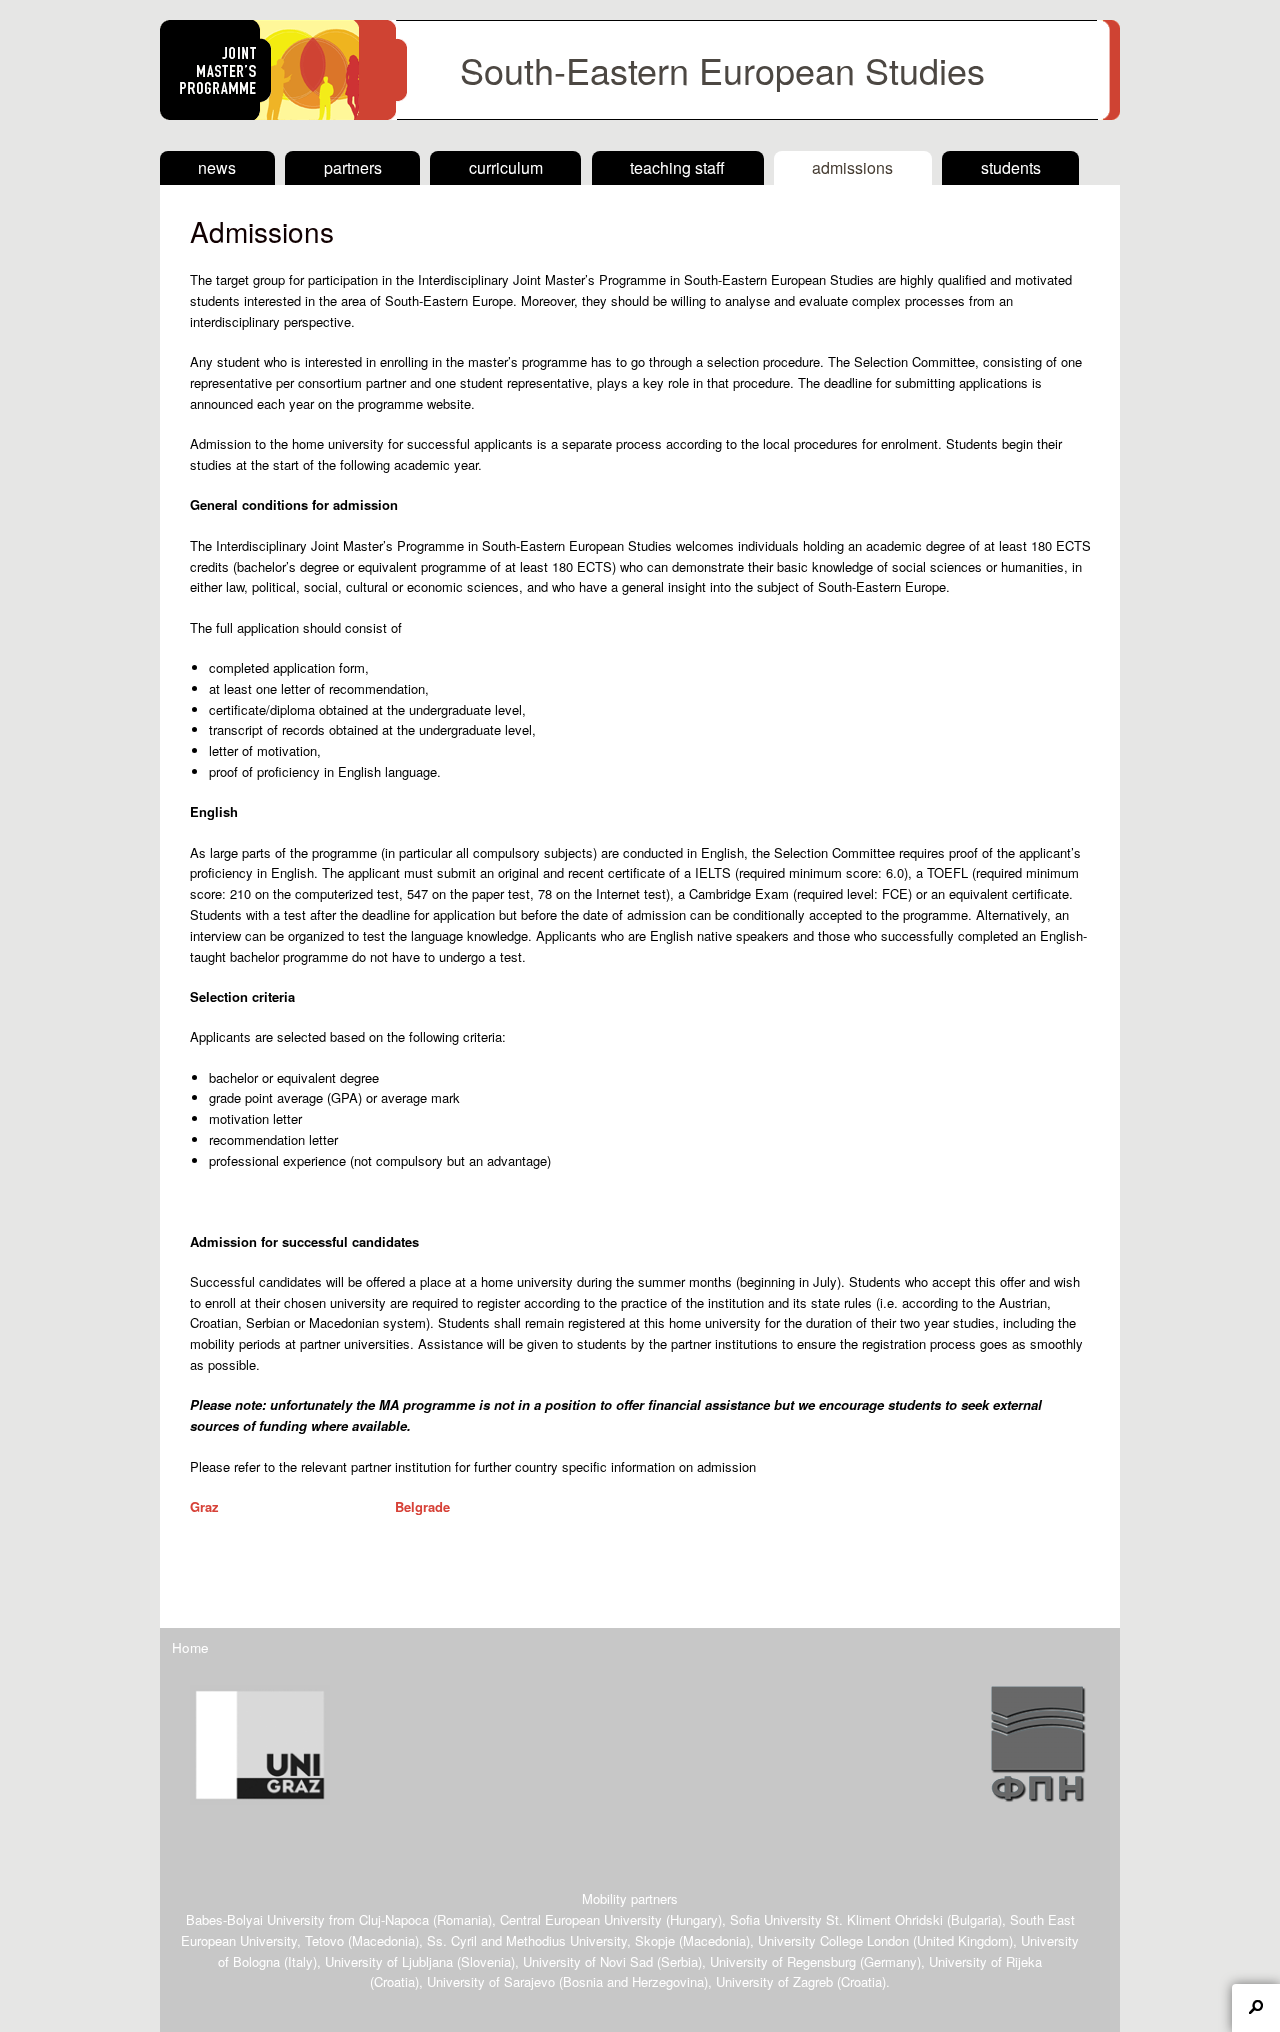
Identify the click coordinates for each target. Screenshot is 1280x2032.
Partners (353, 167)
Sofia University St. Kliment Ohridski (836, 1919)
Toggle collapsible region (1256, 2008)
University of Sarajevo (491, 1981)
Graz (204, 1506)
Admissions (852, 167)
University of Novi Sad (588, 1961)
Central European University (581, 1919)
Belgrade (422, 1506)
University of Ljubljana (389, 1961)
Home (190, 1647)
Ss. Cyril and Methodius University (527, 1940)
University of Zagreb (774, 1981)
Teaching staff (677, 167)
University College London (833, 1940)
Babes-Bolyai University (255, 1919)
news (217, 167)
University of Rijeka (985, 1961)
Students (1011, 167)
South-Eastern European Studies (722, 69)
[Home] (640, 114)
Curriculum (506, 167)
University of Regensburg (783, 1961)
